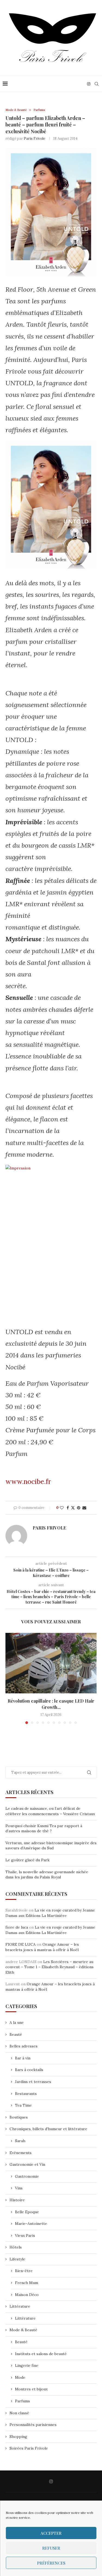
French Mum (27, 2283)
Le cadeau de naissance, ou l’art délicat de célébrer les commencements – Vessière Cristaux (50, 1811)
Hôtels (16, 2247)
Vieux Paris (25, 2235)
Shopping (18, 2437)
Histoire (17, 2200)
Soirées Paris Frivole (29, 2448)
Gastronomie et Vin (27, 2164)
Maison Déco (27, 2295)
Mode (20, 2377)
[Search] (97, 84)
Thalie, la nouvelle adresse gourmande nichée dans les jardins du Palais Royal (47, 1875)
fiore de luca (17, 1927)
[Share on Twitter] (73, 1508)
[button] (10, 1678)
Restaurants (26, 2094)
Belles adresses (24, 2046)
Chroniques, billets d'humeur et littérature (48, 2129)
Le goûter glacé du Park (27, 1860)
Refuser (51, 2548)
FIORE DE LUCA (21, 1944)
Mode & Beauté (23, 2330)
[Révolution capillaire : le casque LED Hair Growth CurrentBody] (51, 1663)
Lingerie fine (27, 2365)
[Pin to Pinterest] (79, 1508)
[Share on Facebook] (68, 1508)
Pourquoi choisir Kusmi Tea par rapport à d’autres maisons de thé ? (44, 1828)
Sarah (20, 2141)
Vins (19, 2188)
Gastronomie (27, 2176)
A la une (17, 2022)
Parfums (22, 2401)
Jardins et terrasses (33, 2082)
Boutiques (19, 2117)
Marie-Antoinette (31, 2224)
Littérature (20, 2306)
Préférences (51, 2563)
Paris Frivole (34, 139)
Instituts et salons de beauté (41, 2354)
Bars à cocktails (29, 2070)
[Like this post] (62, 1508)
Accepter (51, 2533)
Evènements (21, 2153)
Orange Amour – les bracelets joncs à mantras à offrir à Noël (42, 1947)
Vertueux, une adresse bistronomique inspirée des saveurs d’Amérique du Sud (51, 1846)
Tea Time (23, 2105)
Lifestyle (17, 2259)
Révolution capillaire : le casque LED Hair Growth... (51, 1704)
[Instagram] (89, 84)
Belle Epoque (27, 2212)
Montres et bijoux (31, 2389)
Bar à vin (23, 2058)
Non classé (19, 2413)
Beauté (16, 2034)
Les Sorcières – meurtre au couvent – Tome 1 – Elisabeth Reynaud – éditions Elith (50, 1967)
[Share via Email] (84, 1508)
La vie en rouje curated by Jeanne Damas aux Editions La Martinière (50, 1913)
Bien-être (24, 2271)
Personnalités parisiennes (33, 2425)
